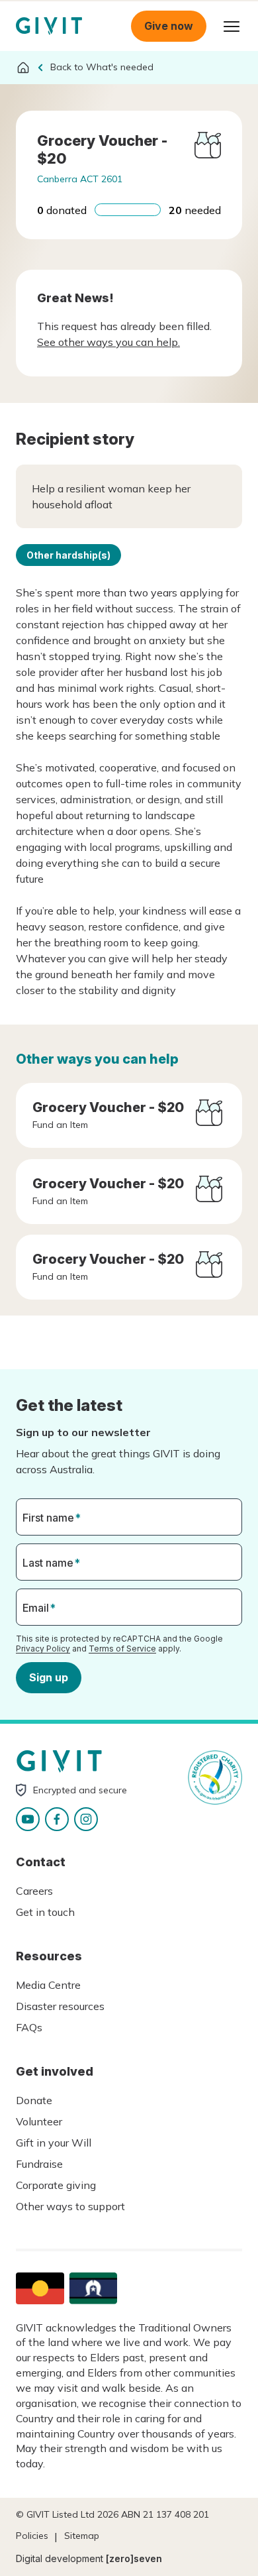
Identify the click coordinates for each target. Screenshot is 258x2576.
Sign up (49, 1677)
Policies (32, 2536)
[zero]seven (134, 2558)
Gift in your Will (54, 2143)
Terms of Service (122, 1649)
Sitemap (82, 2536)
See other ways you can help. (108, 342)
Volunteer (39, 2121)
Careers (34, 1891)
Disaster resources (60, 2006)
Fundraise (39, 2164)
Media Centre (48, 1985)
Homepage (49, 26)
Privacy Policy (43, 1649)
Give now (169, 26)
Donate (34, 2100)
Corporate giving (56, 2185)
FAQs (29, 2027)
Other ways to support (70, 2206)
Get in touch (45, 1912)
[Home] (23, 68)
